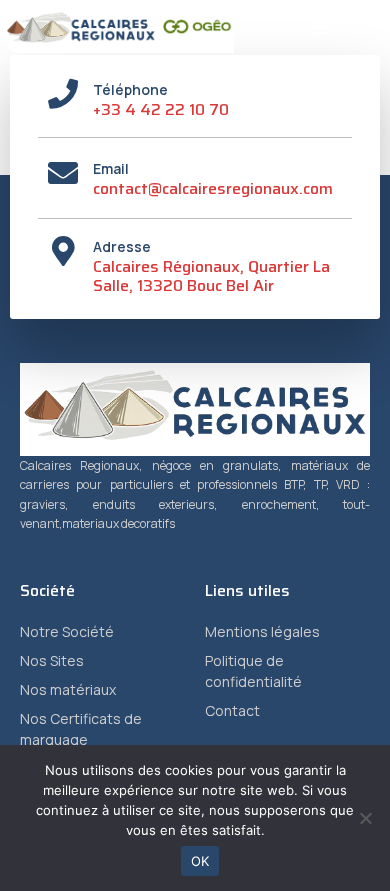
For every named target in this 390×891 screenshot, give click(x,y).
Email (111, 168)
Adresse (122, 246)
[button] (318, 27)
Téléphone (130, 89)
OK (200, 861)
